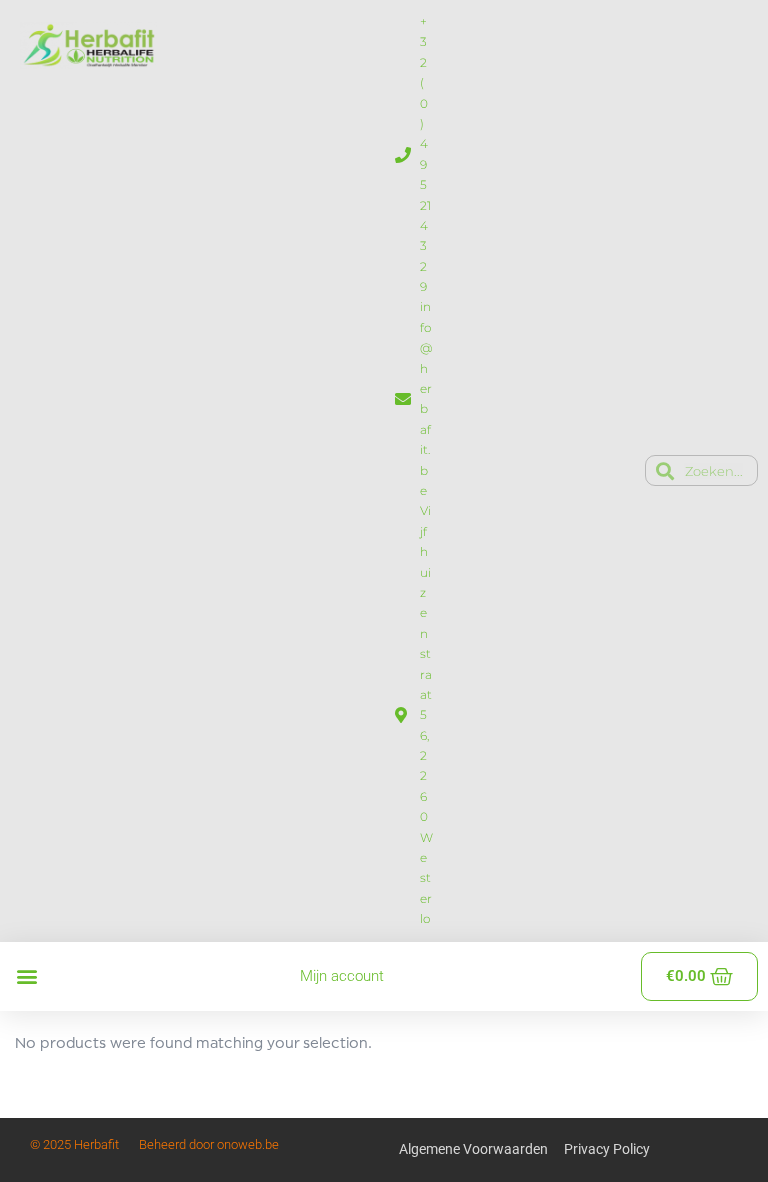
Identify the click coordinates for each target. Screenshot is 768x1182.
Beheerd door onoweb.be (209, 1144)
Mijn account (342, 976)
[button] (26, 976)
